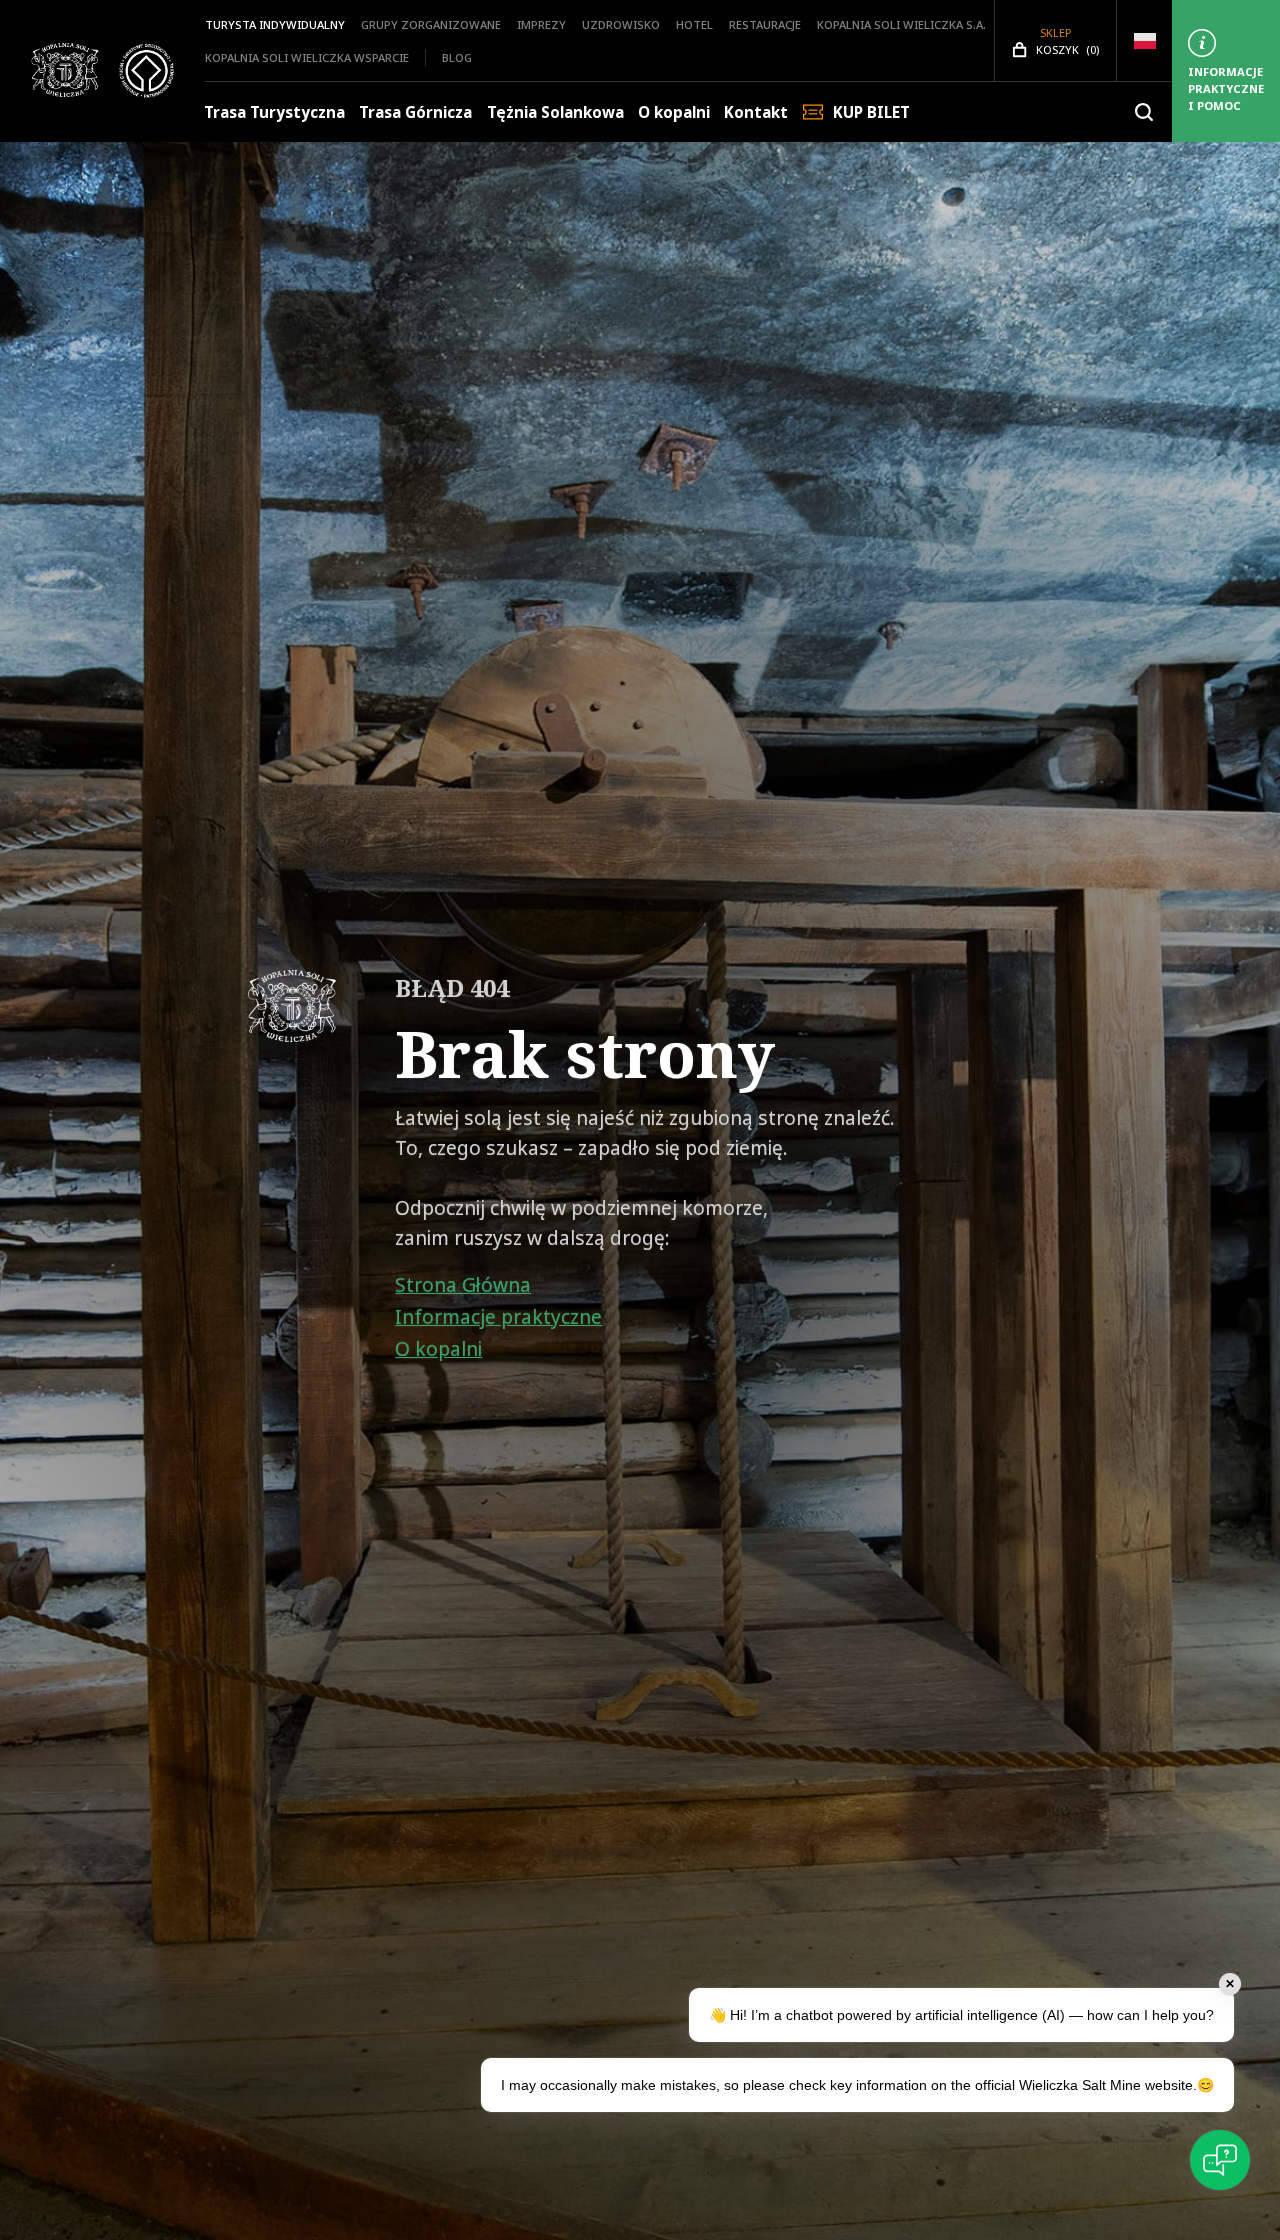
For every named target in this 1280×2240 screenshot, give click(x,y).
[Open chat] (1220, 2160)
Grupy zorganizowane (431, 24)
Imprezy (541, 24)
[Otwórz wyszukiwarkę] (1144, 112)
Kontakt (756, 112)
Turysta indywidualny (275, 24)
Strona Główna (463, 1285)
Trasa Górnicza (415, 112)
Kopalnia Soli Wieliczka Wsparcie (307, 57)
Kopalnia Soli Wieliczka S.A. (901, 24)
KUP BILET (871, 112)
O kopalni (674, 112)
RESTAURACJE (765, 24)
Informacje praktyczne (498, 1317)
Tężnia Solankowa (555, 112)
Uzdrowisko (621, 24)
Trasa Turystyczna (274, 112)
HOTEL (694, 24)
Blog (457, 57)
